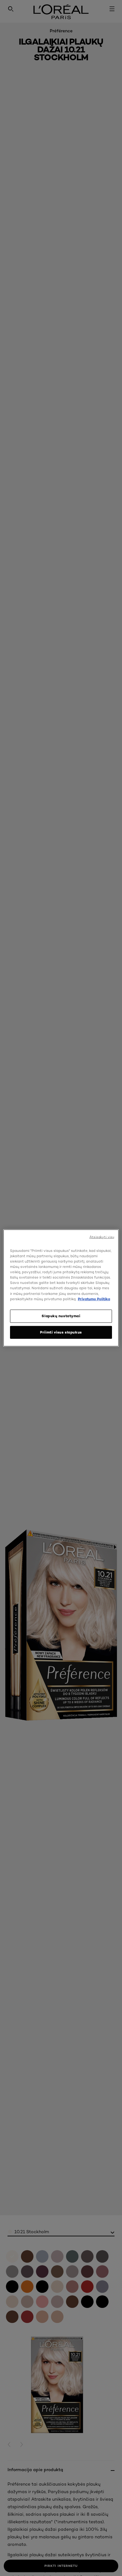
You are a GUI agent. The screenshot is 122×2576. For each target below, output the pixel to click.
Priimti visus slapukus (61, 1332)
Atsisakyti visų (102, 1237)
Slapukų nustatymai (61, 1316)
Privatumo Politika (94, 1299)
